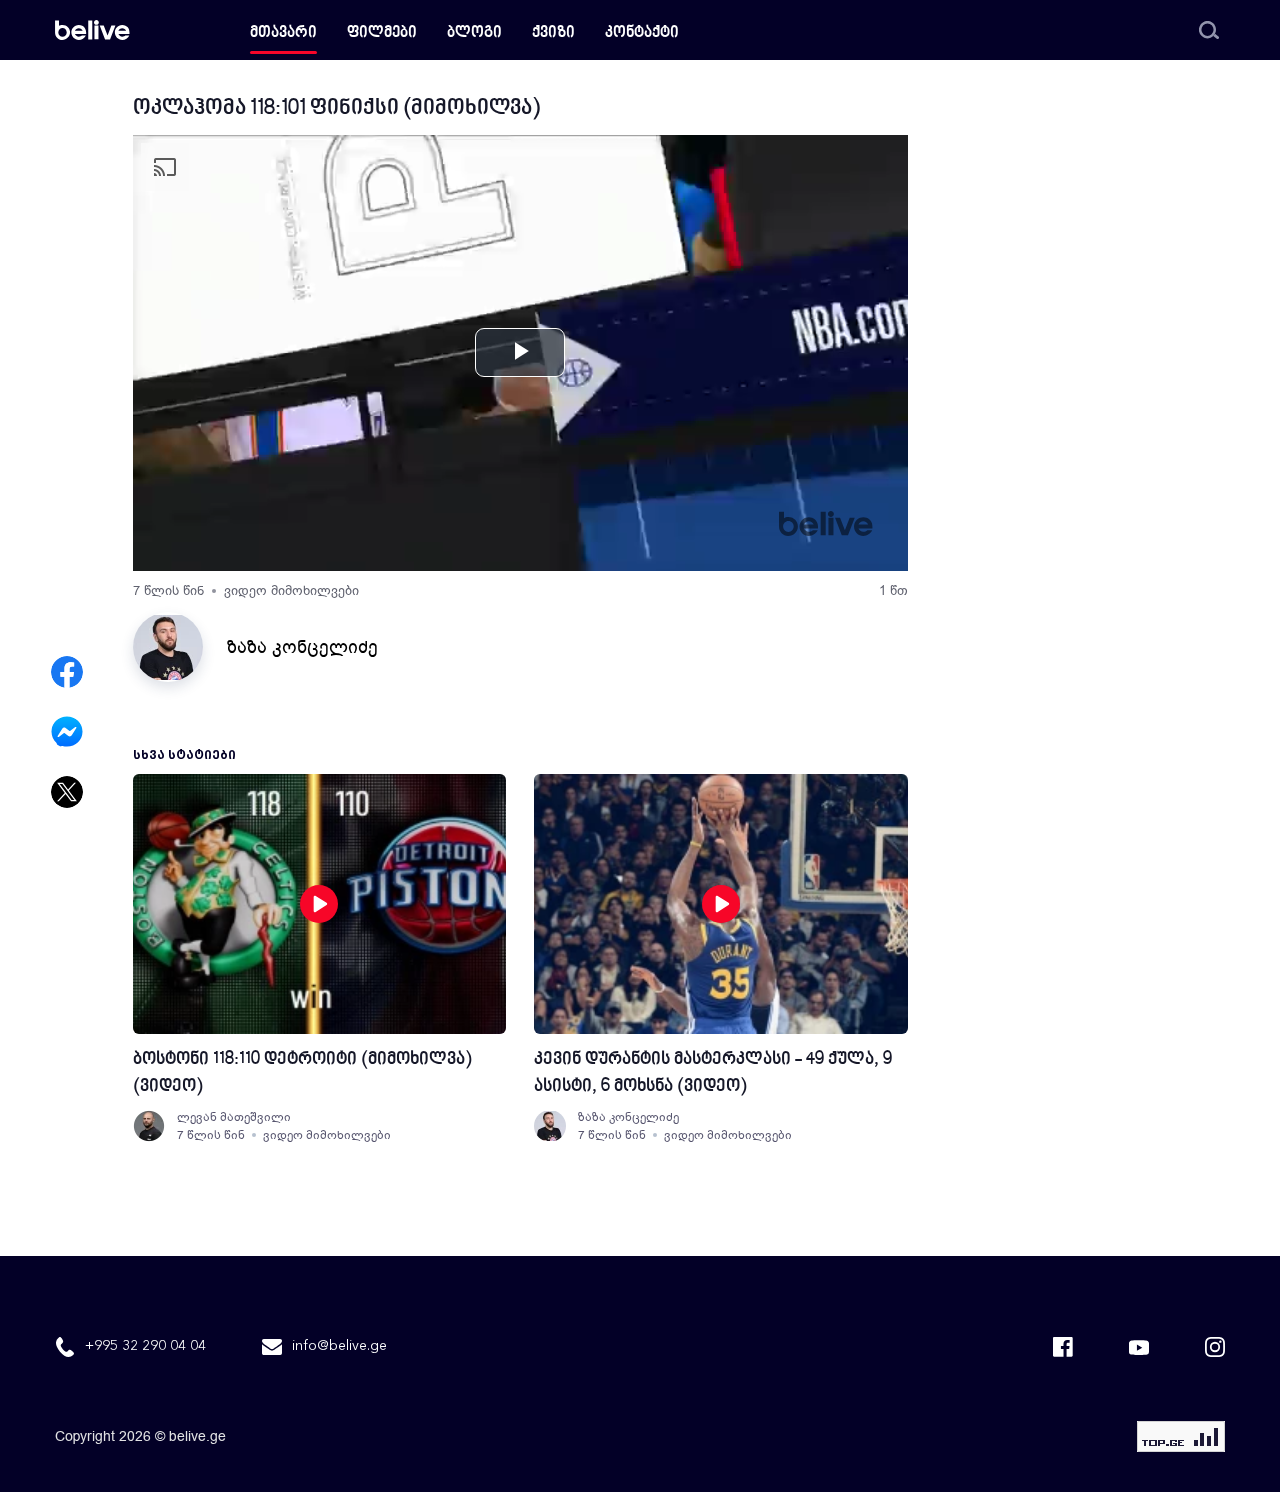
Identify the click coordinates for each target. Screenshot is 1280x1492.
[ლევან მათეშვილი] (149, 1126)
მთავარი (283, 33)
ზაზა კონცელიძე (302, 647)
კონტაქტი (642, 33)
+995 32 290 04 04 (145, 1346)
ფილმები (382, 33)
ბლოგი (474, 33)
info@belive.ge (339, 1346)
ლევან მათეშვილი (234, 1117)
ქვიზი (553, 33)
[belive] (92, 30)
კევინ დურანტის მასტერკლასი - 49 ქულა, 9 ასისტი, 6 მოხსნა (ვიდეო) (713, 1073)
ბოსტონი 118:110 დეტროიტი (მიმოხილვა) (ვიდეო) (302, 1073)
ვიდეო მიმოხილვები (291, 590)
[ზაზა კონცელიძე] (550, 1126)
